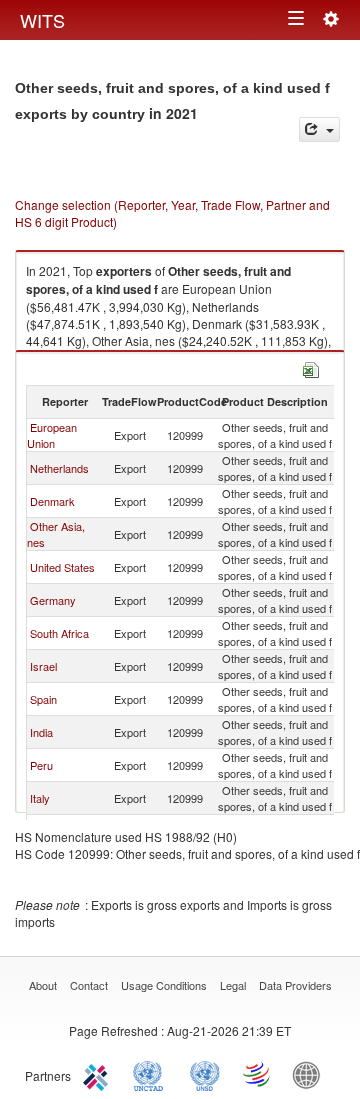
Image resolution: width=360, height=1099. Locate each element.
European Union (52, 435)
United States (62, 567)
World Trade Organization (258, 1074)
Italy (40, 798)
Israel (43, 666)
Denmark (52, 501)
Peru (41, 765)
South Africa (59, 633)
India (41, 732)
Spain (43, 699)
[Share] (319, 129)
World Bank (311, 1074)
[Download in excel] (311, 367)
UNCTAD (152, 1074)
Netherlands (59, 468)
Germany (53, 600)
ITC (99, 1074)
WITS (42, 20)
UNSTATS (205, 1074)
